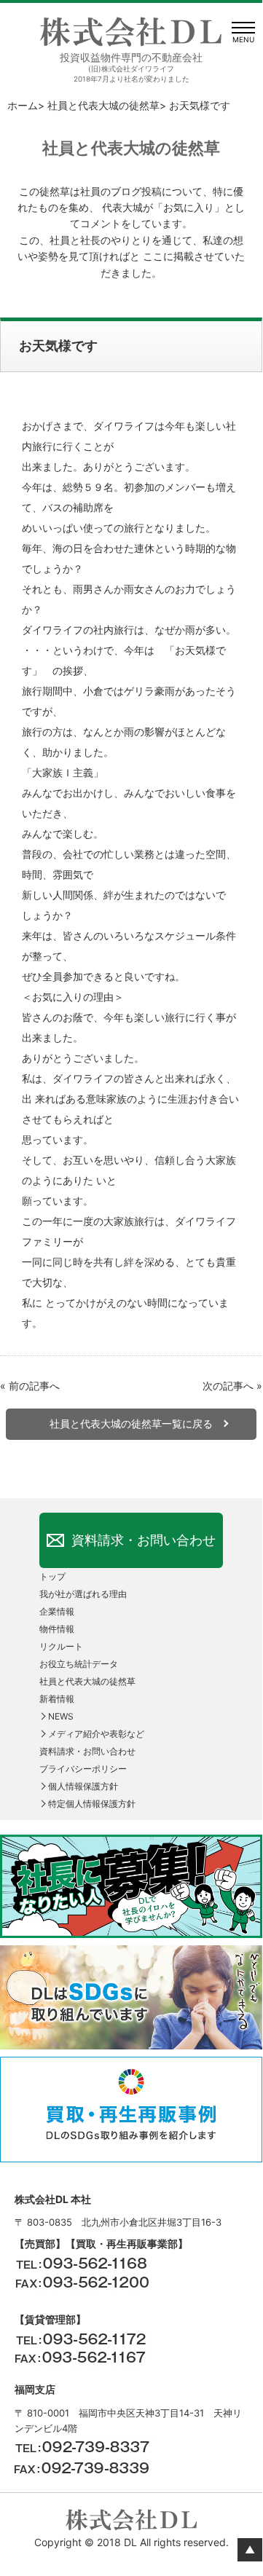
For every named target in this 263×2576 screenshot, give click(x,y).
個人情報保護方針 (83, 1786)
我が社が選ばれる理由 (83, 1594)
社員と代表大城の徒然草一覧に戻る (131, 1423)
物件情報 (57, 1629)
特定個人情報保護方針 (92, 1804)
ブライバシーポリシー (83, 1769)
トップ (52, 1576)
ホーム (23, 105)
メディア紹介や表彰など (96, 1734)
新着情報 (57, 1699)
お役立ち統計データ (79, 1664)
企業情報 (57, 1611)
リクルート (61, 1646)
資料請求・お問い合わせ (144, 1540)
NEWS (61, 1716)
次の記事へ (228, 1386)
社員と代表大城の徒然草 (103, 105)
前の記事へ (34, 1386)
